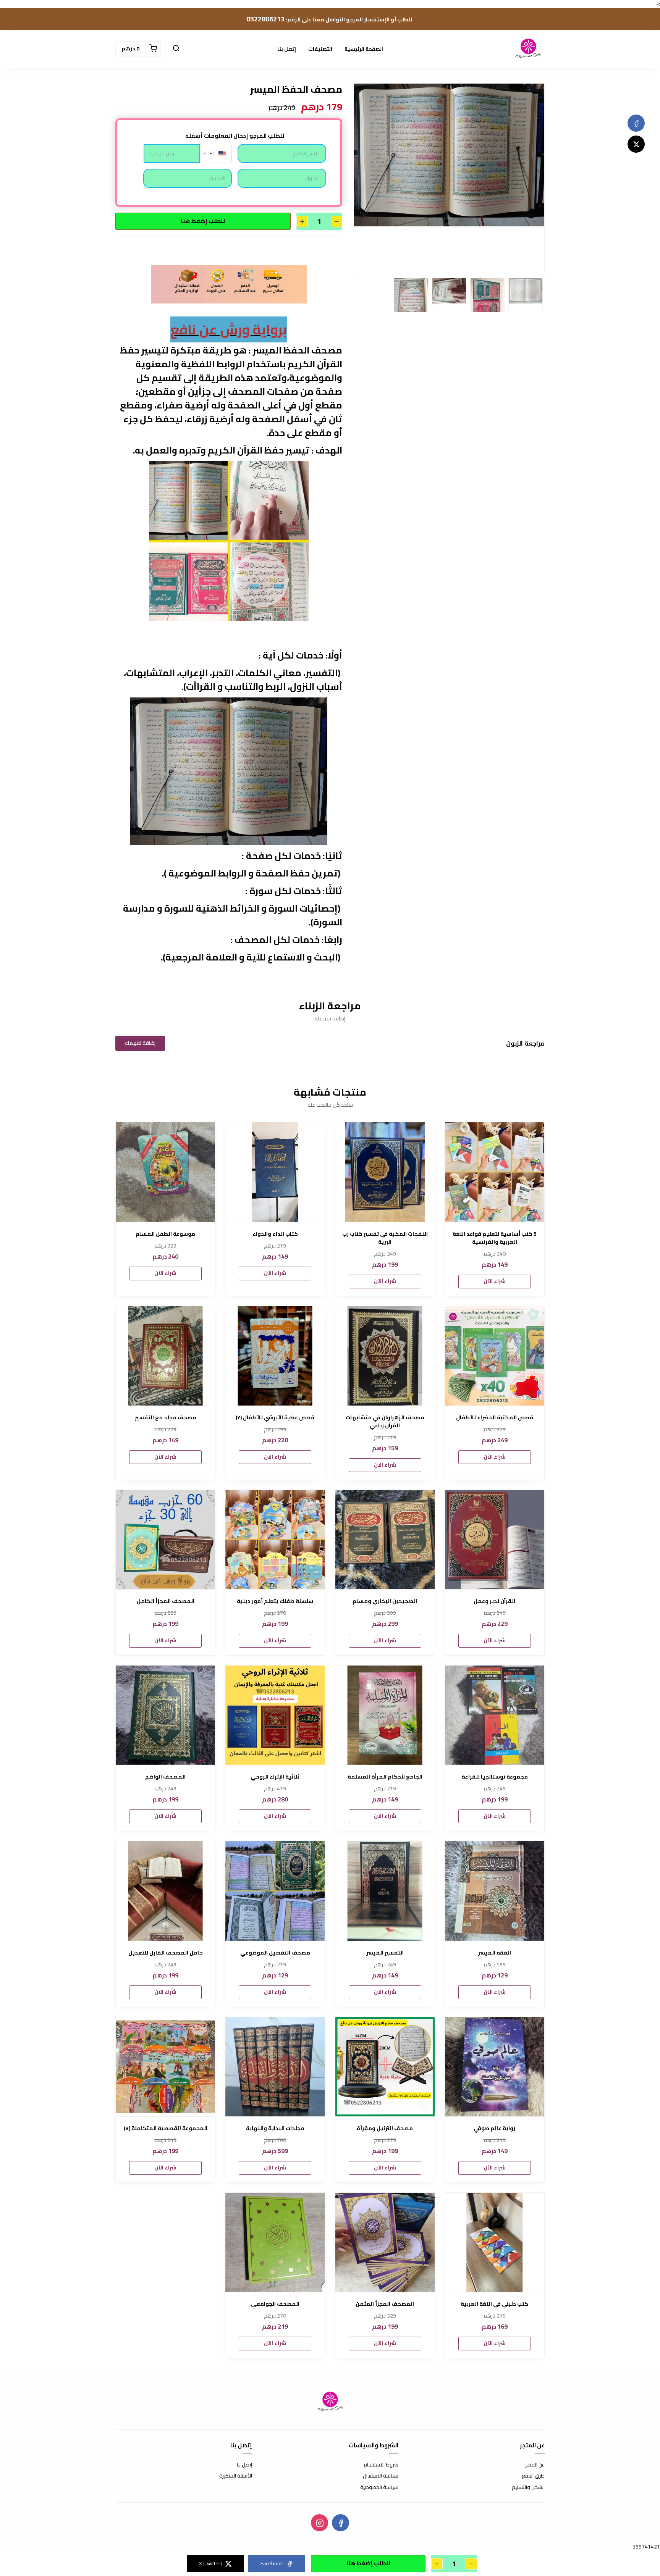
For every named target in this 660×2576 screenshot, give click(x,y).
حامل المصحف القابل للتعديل (166, 1953)
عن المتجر (535, 2465)
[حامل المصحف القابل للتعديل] (165, 1891)
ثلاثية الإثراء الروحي (275, 1777)
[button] (176, 49)
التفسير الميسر (385, 1953)
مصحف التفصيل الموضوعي (275, 1953)
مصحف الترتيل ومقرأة (385, 2128)
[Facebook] (636, 123)
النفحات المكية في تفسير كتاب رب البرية (385, 1238)
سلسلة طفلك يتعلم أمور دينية (275, 1601)
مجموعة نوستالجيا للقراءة (495, 1777)
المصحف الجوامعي (275, 2304)
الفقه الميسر (495, 1953)
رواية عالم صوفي (494, 2128)
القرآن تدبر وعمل (494, 1601)
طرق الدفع (533, 2476)
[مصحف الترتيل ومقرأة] (385, 2067)
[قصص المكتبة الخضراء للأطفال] (495, 1356)
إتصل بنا (287, 49)
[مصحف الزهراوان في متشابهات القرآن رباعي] (385, 1356)
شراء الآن (495, 1281)
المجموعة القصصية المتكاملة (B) (166, 2128)
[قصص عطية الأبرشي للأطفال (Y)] (275, 1356)
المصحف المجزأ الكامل (166, 1601)
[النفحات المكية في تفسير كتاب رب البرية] (385, 1172)
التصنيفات (320, 49)
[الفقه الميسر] (495, 1891)
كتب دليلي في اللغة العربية (494, 2304)
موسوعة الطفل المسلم (165, 1234)
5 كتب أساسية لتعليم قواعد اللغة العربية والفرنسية (495, 1238)
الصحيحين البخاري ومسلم (385, 1601)
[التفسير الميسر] (385, 1891)
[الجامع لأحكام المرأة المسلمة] (385, 1715)
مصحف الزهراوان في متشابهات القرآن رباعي (385, 1422)
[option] (449, 155)
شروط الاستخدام (381, 2465)
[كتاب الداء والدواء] (275, 1172)
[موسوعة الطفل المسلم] (165, 1172)
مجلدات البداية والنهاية (275, 2128)
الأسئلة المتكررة (236, 2476)
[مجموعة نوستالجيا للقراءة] (495, 1715)
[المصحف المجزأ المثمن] (385, 2242)
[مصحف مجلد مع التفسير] (165, 1356)
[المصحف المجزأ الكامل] (165, 1540)
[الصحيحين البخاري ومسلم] (385, 1540)
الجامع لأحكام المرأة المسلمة (385, 1777)
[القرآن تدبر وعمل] (495, 1540)
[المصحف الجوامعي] (275, 2242)
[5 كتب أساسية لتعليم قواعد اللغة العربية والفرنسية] (495, 1172)
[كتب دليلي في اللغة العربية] (495, 2242)
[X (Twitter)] (636, 144)
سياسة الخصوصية (379, 2487)
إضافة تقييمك (140, 1043)
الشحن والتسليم (528, 2487)
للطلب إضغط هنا (203, 221)
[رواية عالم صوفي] (495, 2067)
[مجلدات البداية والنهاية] (275, 2067)
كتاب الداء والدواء (275, 1234)
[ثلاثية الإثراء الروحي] (275, 1715)
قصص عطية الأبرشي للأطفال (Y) (275, 1418)
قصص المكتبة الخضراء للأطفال (495, 1418)
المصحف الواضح (165, 1777)
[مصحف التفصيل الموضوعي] (275, 1891)
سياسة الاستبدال (381, 2476)
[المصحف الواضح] (165, 1715)
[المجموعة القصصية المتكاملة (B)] (165, 2067)
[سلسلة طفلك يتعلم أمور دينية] (275, 1540)
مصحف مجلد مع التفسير (166, 1418)
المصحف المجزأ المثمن (385, 2304)
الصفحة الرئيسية (364, 49)
